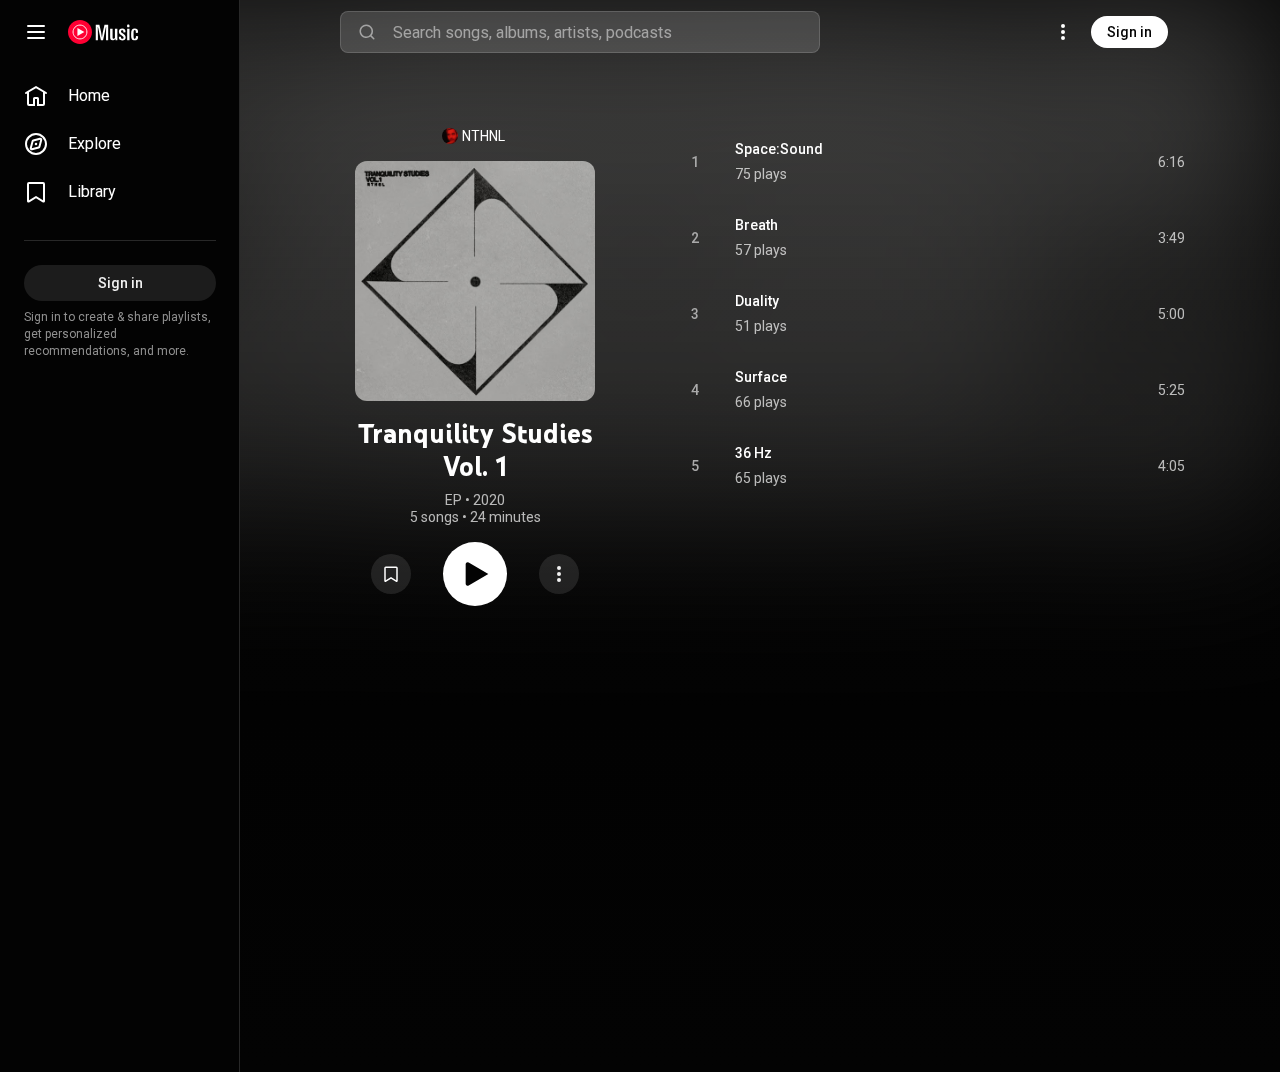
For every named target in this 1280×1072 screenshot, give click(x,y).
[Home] (103, 32)
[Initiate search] (367, 32)
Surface (761, 377)
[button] (391, 574)
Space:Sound (779, 149)
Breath (756, 225)
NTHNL (483, 136)
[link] (120, 96)
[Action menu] (559, 574)
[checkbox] (1171, 162)
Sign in (1129, 32)
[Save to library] (391, 574)
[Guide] (36, 32)
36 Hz (753, 453)
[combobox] (606, 32)
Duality (757, 301)
